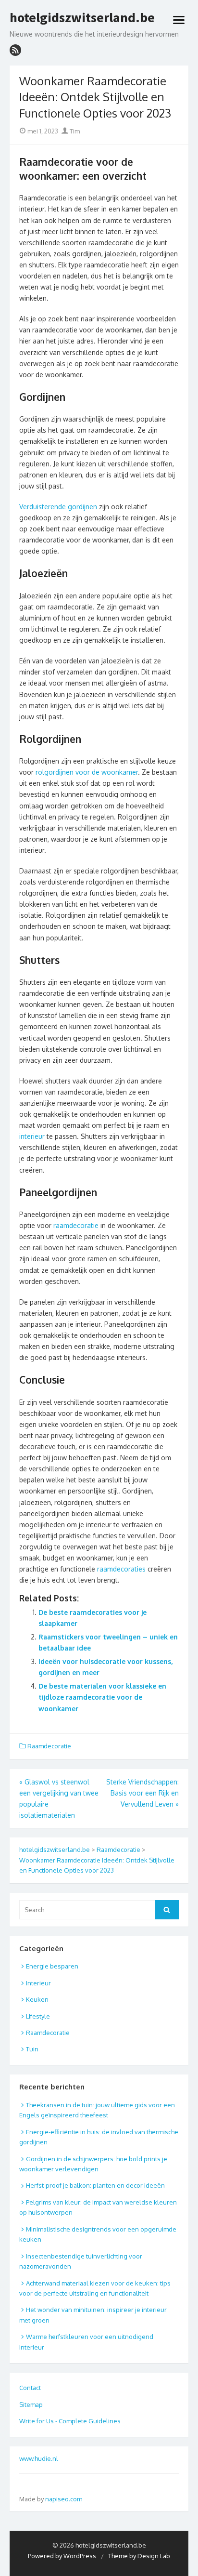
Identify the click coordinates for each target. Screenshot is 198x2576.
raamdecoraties (121, 1569)
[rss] (15, 50)
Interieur (38, 1983)
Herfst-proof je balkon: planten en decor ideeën (95, 2185)
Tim (74, 131)
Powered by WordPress (62, 2556)
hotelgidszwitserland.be (82, 18)
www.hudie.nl (39, 2458)
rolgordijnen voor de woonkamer (87, 772)
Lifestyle (38, 2016)
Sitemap (31, 2404)
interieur (32, 1136)
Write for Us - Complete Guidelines (70, 2421)
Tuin (32, 2049)
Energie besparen (52, 1966)
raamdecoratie (76, 1225)
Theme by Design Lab (139, 2556)
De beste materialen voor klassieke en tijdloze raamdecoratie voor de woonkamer (102, 1697)
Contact (30, 2388)
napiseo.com (64, 2499)
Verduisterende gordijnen (58, 507)
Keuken (37, 1999)
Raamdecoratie (49, 1746)
